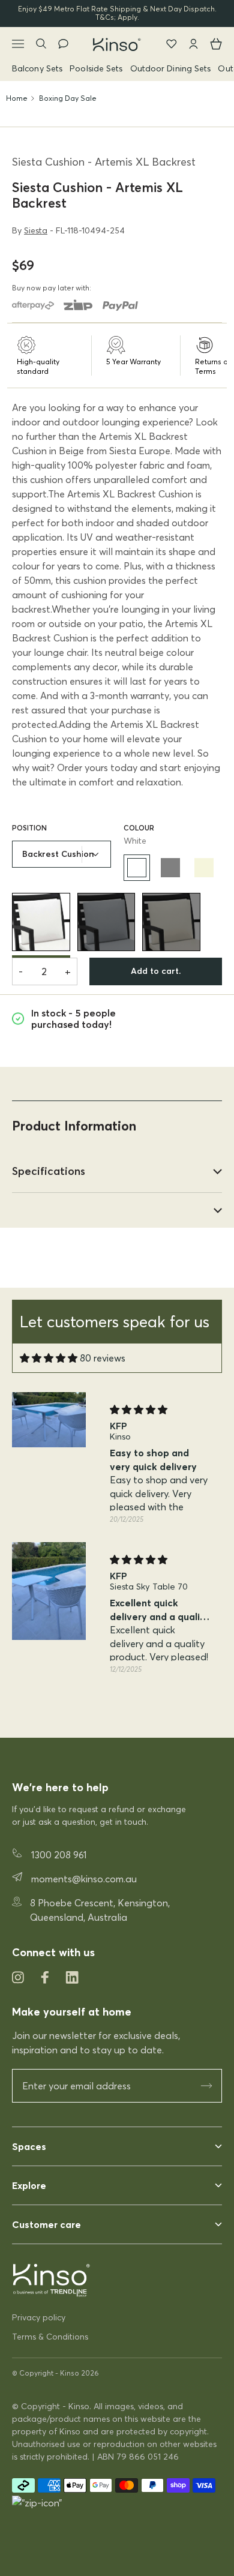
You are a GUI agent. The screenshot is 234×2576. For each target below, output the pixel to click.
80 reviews (103, 1358)
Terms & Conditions (50, 2337)
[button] (105, 1711)
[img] (49, 1358)
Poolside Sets (96, 68)
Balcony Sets (37, 68)
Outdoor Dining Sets (171, 68)
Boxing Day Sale (68, 98)
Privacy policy (39, 2317)
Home (17, 98)
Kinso (70, 2373)
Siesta (36, 230)
